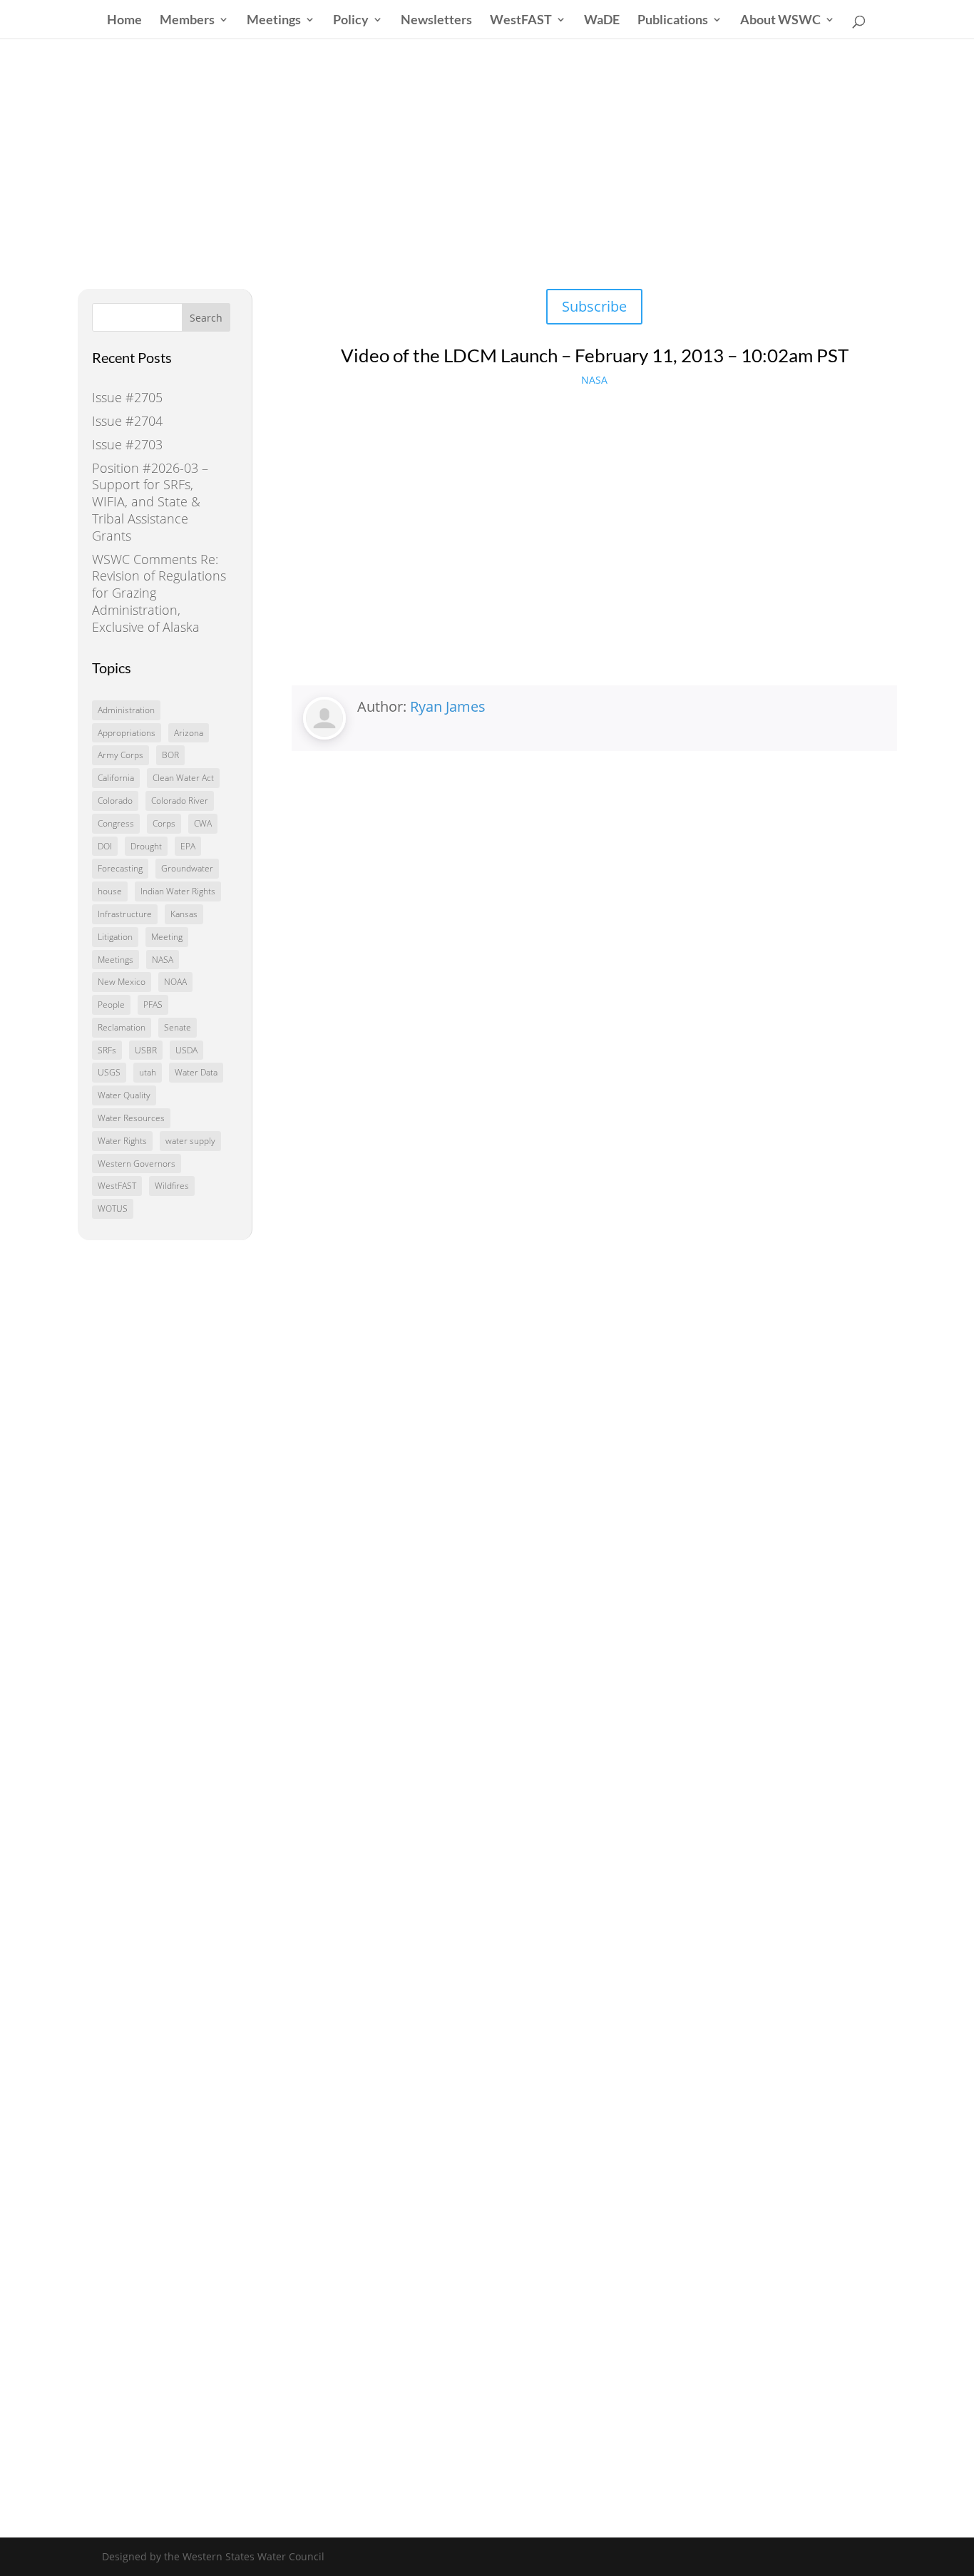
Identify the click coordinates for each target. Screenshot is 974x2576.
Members (187, 21)
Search (206, 318)
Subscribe (594, 306)
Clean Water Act (183, 778)
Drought (146, 846)
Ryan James (448, 706)
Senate (178, 1027)
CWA (203, 823)
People (111, 1005)
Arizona (189, 733)
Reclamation (122, 1027)
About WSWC (780, 21)
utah (148, 1072)
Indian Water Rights (178, 891)
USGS (109, 1072)
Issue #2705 (127, 397)
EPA (188, 846)
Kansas (184, 914)
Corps (164, 823)
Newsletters (436, 21)
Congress (116, 823)
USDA (186, 1050)
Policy (351, 21)
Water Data (196, 1072)
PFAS (153, 1005)
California (116, 778)
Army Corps (121, 755)
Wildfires (172, 1186)
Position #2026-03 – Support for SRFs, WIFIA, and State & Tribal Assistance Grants (150, 502)
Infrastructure (125, 914)
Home (124, 21)
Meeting (167, 937)
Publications (673, 21)
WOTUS (113, 1208)
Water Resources (131, 1118)
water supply (190, 1141)
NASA (163, 960)
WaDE (602, 21)
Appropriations (127, 733)
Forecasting (120, 868)
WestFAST (521, 21)
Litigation (115, 937)
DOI (105, 846)
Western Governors (137, 1164)
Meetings (274, 21)
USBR (146, 1050)
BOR (170, 755)
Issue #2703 (127, 444)
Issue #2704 (127, 421)
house (110, 891)
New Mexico (122, 982)
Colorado (115, 801)
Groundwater (187, 868)
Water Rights (122, 1141)
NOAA (175, 982)
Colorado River (180, 801)
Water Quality (124, 1095)
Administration (126, 710)
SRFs (107, 1050)
